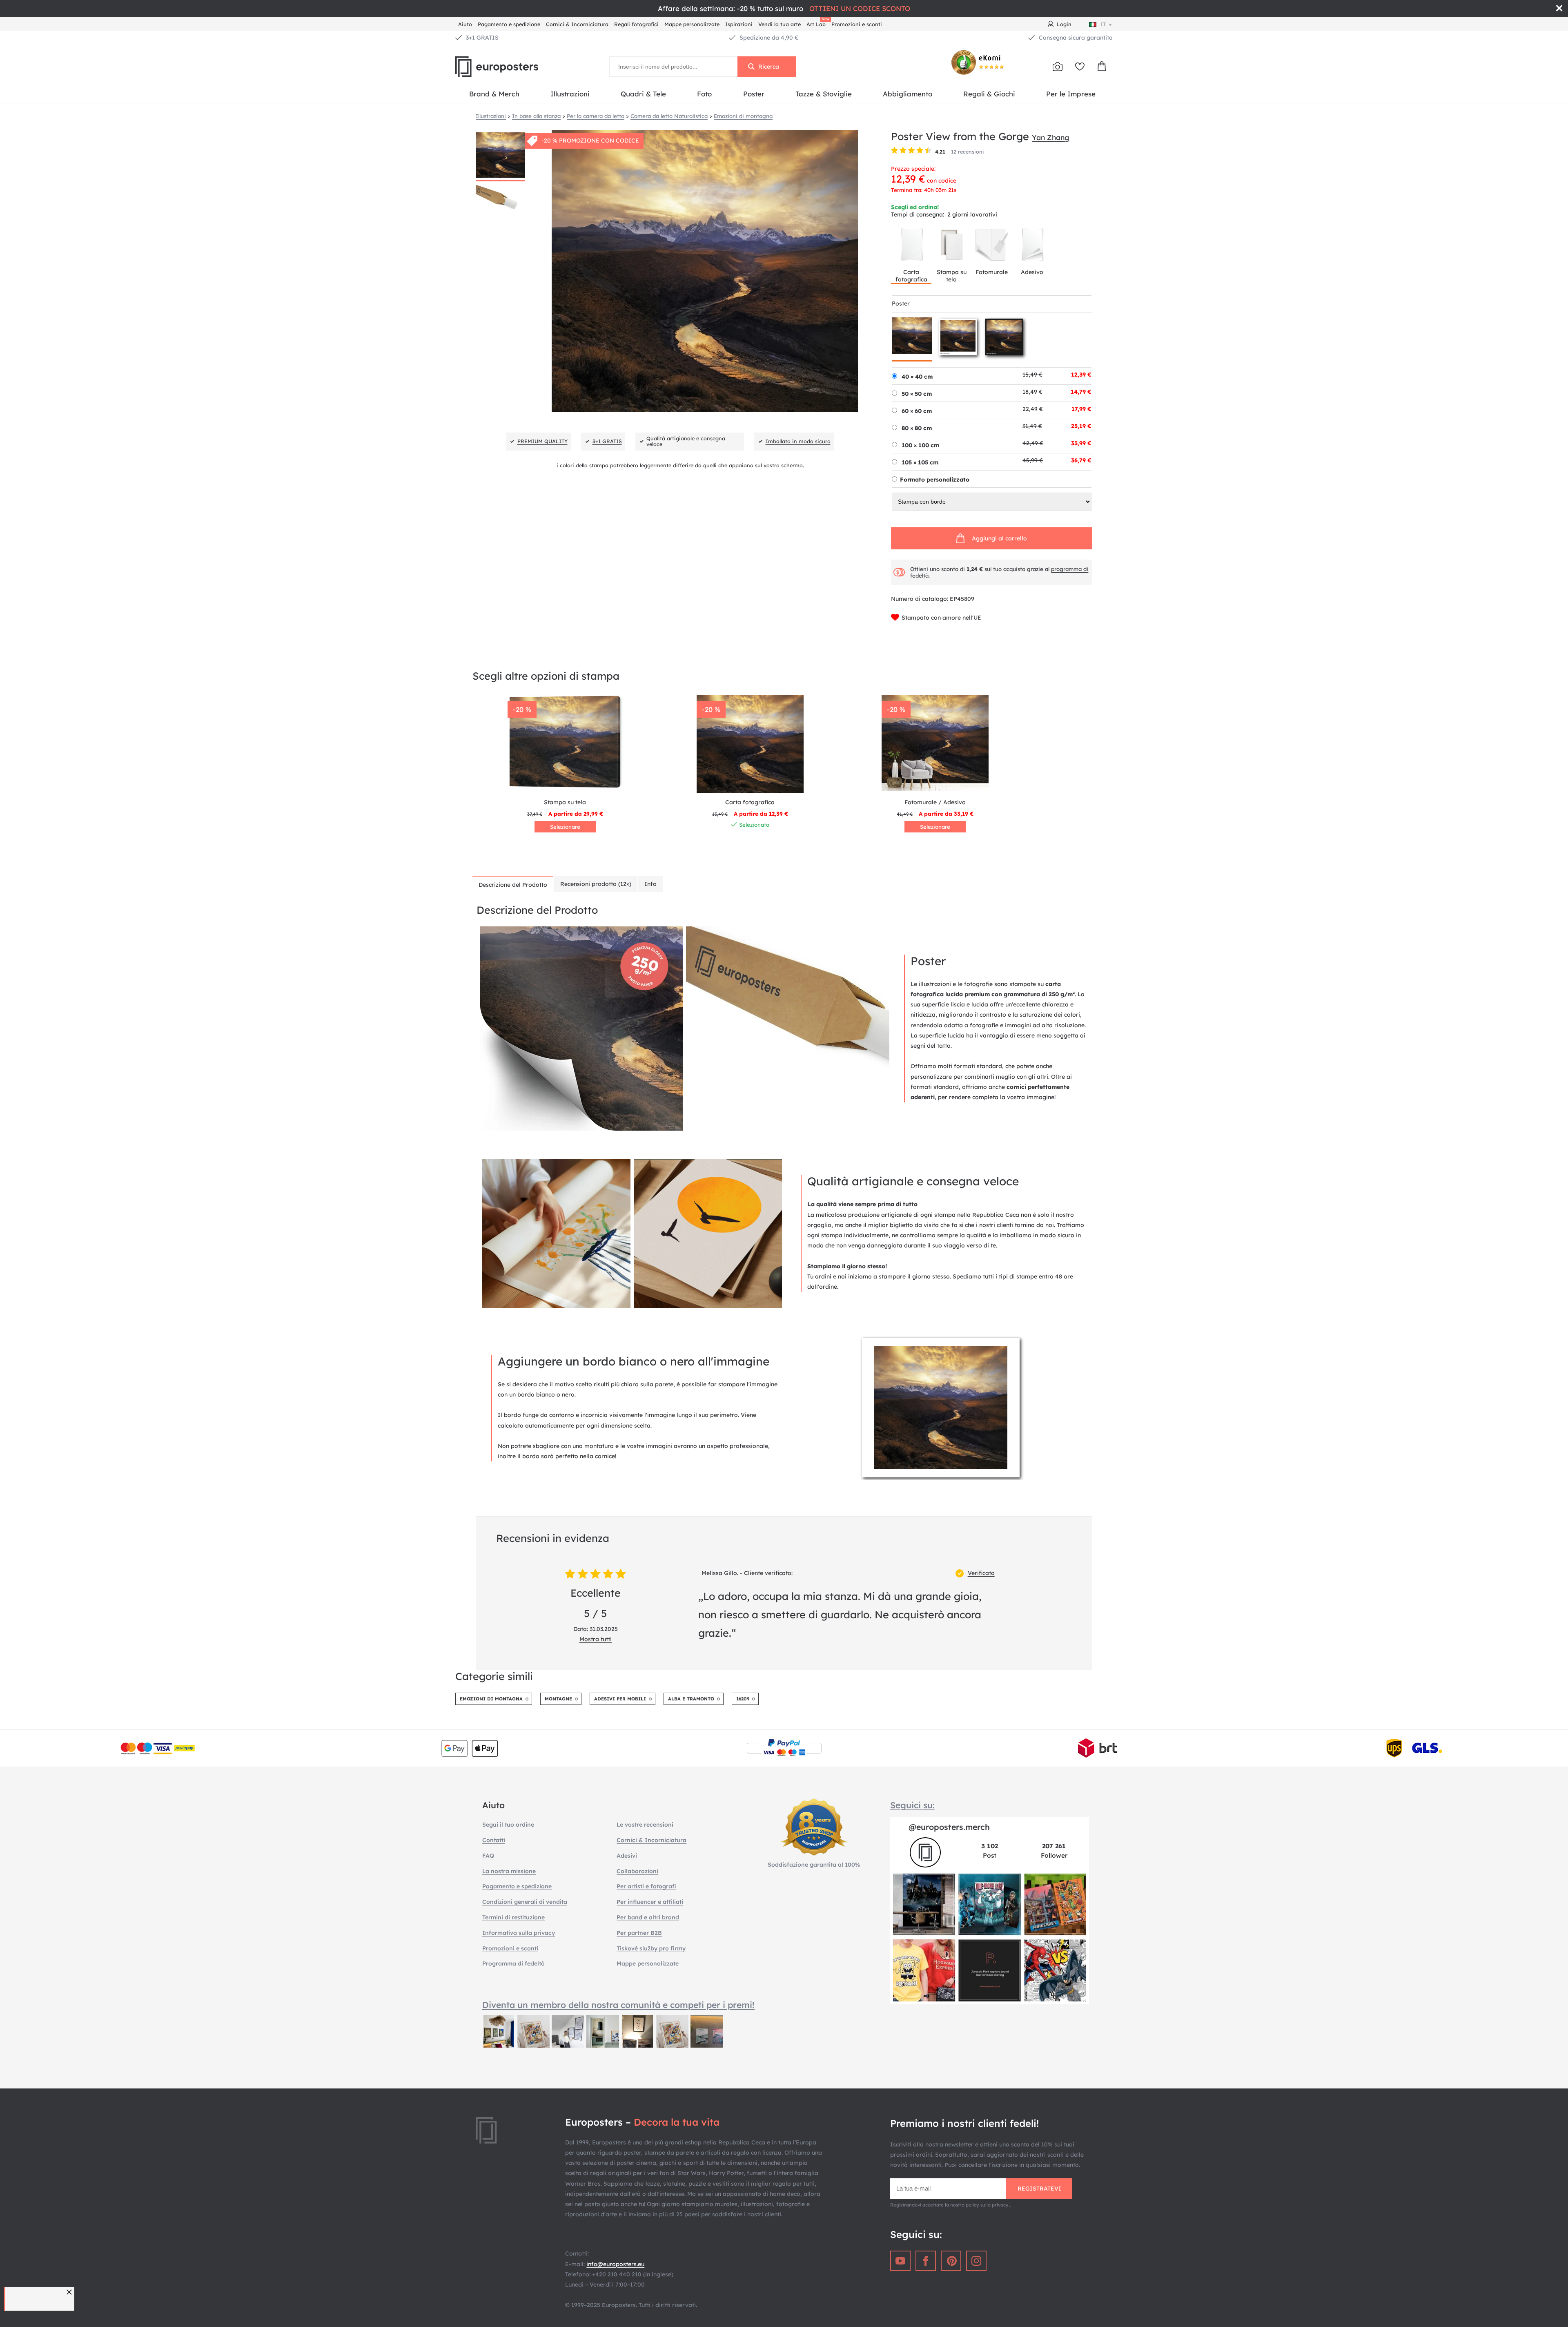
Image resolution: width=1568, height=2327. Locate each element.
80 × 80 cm (917, 428)
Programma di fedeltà (513, 1963)
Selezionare (565, 827)
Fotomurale (992, 272)
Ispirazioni (739, 24)
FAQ (488, 1856)
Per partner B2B (639, 1933)
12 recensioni (968, 152)
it (1103, 24)
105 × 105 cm (920, 462)
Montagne (558, 1699)
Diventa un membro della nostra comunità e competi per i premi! (618, 2005)
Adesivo (1032, 272)
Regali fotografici (636, 24)
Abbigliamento (908, 94)
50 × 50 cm (917, 394)
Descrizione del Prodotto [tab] (513, 885)
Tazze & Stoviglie (824, 94)
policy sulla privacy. (988, 2205)
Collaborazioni (637, 1871)
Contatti (494, 1840)
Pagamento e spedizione (509, 24)
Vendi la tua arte (780, 24)
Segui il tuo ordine (508, 1825)
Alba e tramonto (691, 1699)
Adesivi (627, 1856)
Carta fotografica (911, 276)
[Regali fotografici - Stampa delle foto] (1058, 67)
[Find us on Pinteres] (951, 2261)
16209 (743, 1699)
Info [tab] (650, 884)
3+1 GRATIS (482, 38)
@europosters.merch (949, 1827)
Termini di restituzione (513, 1917)
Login (1064, 24)
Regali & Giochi (989, 94)
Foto (704, 94)
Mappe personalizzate (692, 24)
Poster (754, 94)
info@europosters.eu (615, 2264)
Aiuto (465, 24)
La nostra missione (509, 1871)
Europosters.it (510, 67)
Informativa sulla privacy (519, 1933)
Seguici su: (912, 1805)
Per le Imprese (1071, 94)
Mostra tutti (596, 1639)
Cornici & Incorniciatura (577, 24)
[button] (70, 2292)
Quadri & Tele (643, 94)
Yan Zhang (1050, 137)
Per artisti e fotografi (646, 1886)
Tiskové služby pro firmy (651, 1948)
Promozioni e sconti (857, 24)
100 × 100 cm (920, 445)
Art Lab (817, 23)
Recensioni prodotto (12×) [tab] (596, 884)
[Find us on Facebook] (926, 2261)
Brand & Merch (494, 94)
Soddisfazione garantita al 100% (814, 1865)
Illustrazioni (570, 94)
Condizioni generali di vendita (525, 1902)
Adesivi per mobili (620, 1699)
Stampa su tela (952, 276)
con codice (942, 181)
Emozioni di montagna (491, 1699)
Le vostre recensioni (645, 1825)
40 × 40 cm (917, 377)
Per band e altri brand (648, 1917)
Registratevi (1039, 2189)
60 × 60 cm (917, 411)
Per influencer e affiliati (650, 1902)
